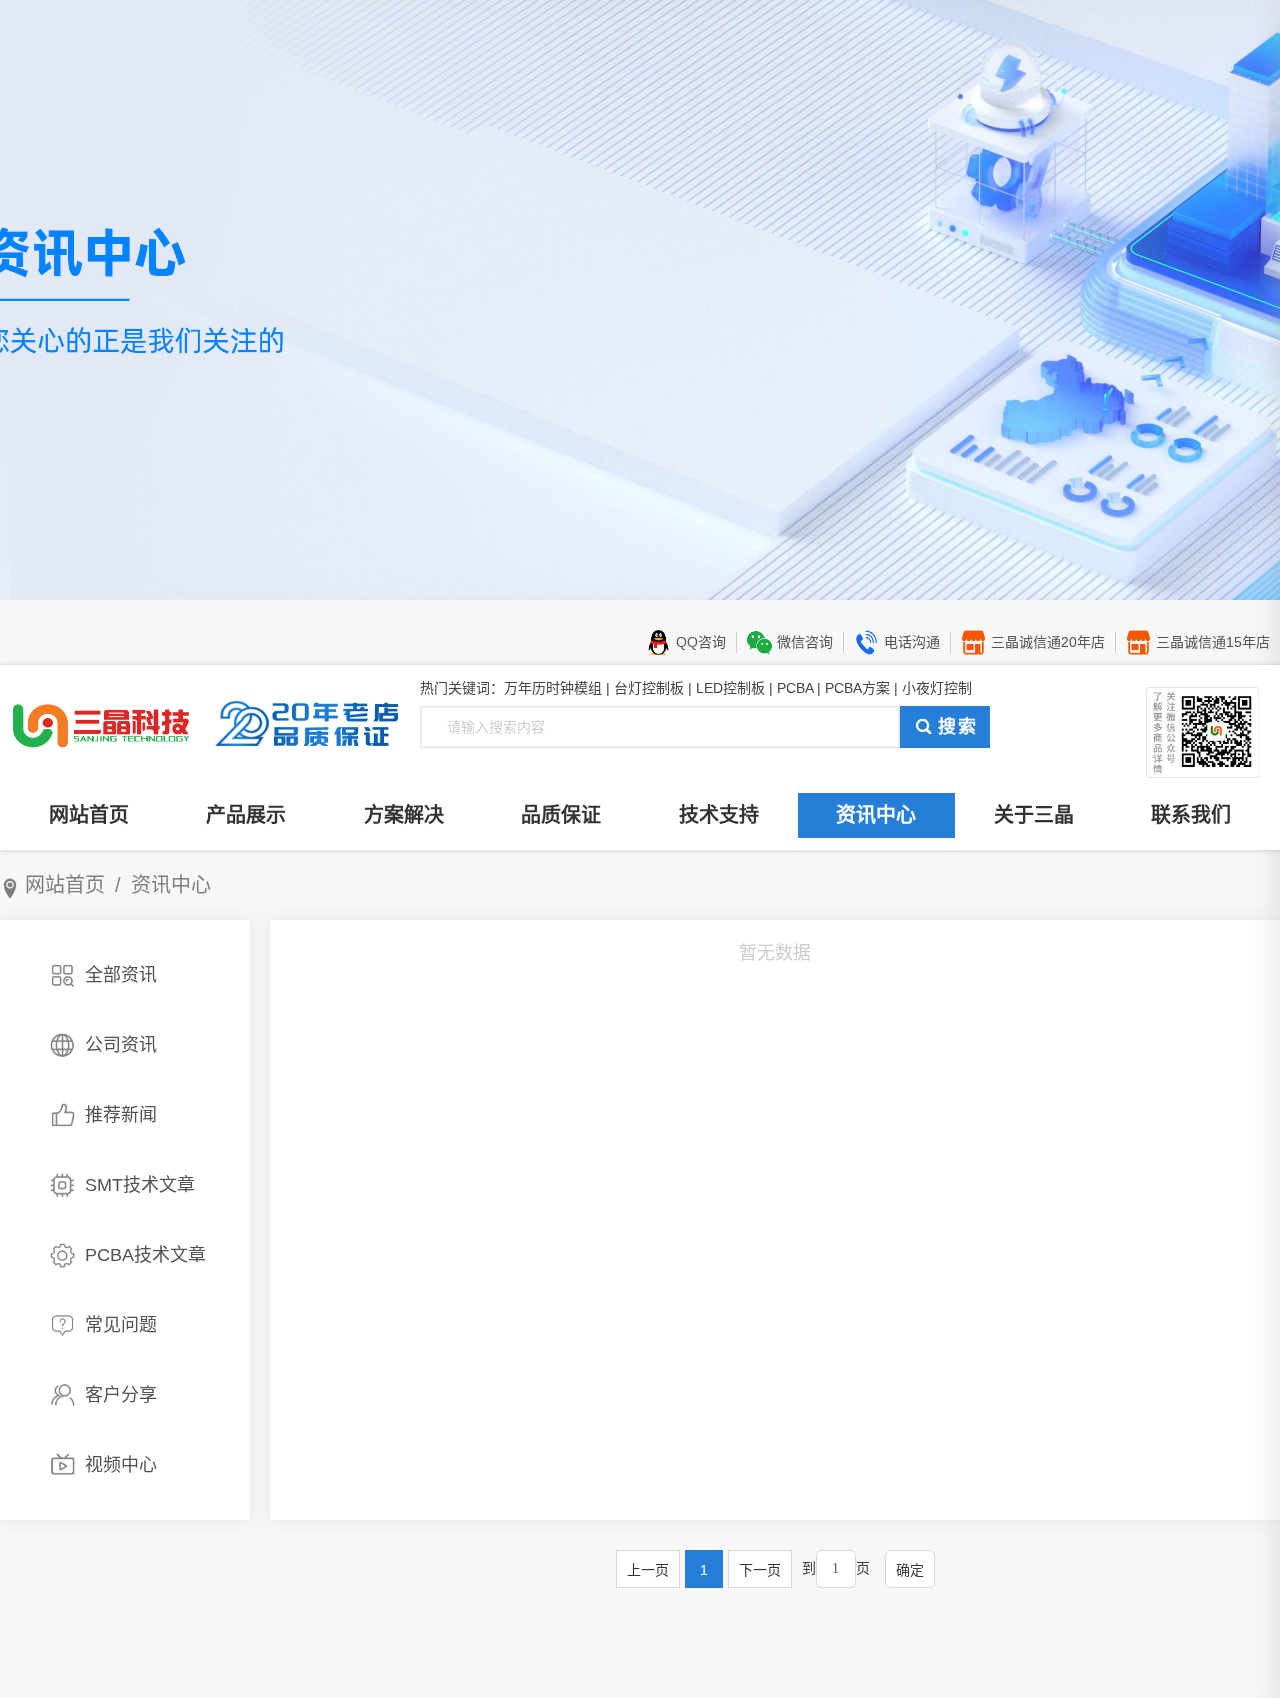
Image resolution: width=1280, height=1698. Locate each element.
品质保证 (561, 815)
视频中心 (121, 1465)
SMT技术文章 (140, 1185)
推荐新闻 (121, 1115)
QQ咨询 (701, 642)
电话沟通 (912, 642)
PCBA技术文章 (145, 1255)
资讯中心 (876, 815)
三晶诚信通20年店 (1048, 642)
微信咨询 (805, 642)
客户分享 (121, 1395)
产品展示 (246, 815)
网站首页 (89, 815)
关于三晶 (1034, 815)
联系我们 (1191, 815)
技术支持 (719, 815)
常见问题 (121, 1325)
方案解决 (404, 815)
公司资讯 (121, 1045)
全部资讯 (121, 975)
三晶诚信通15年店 (1213, 642)
